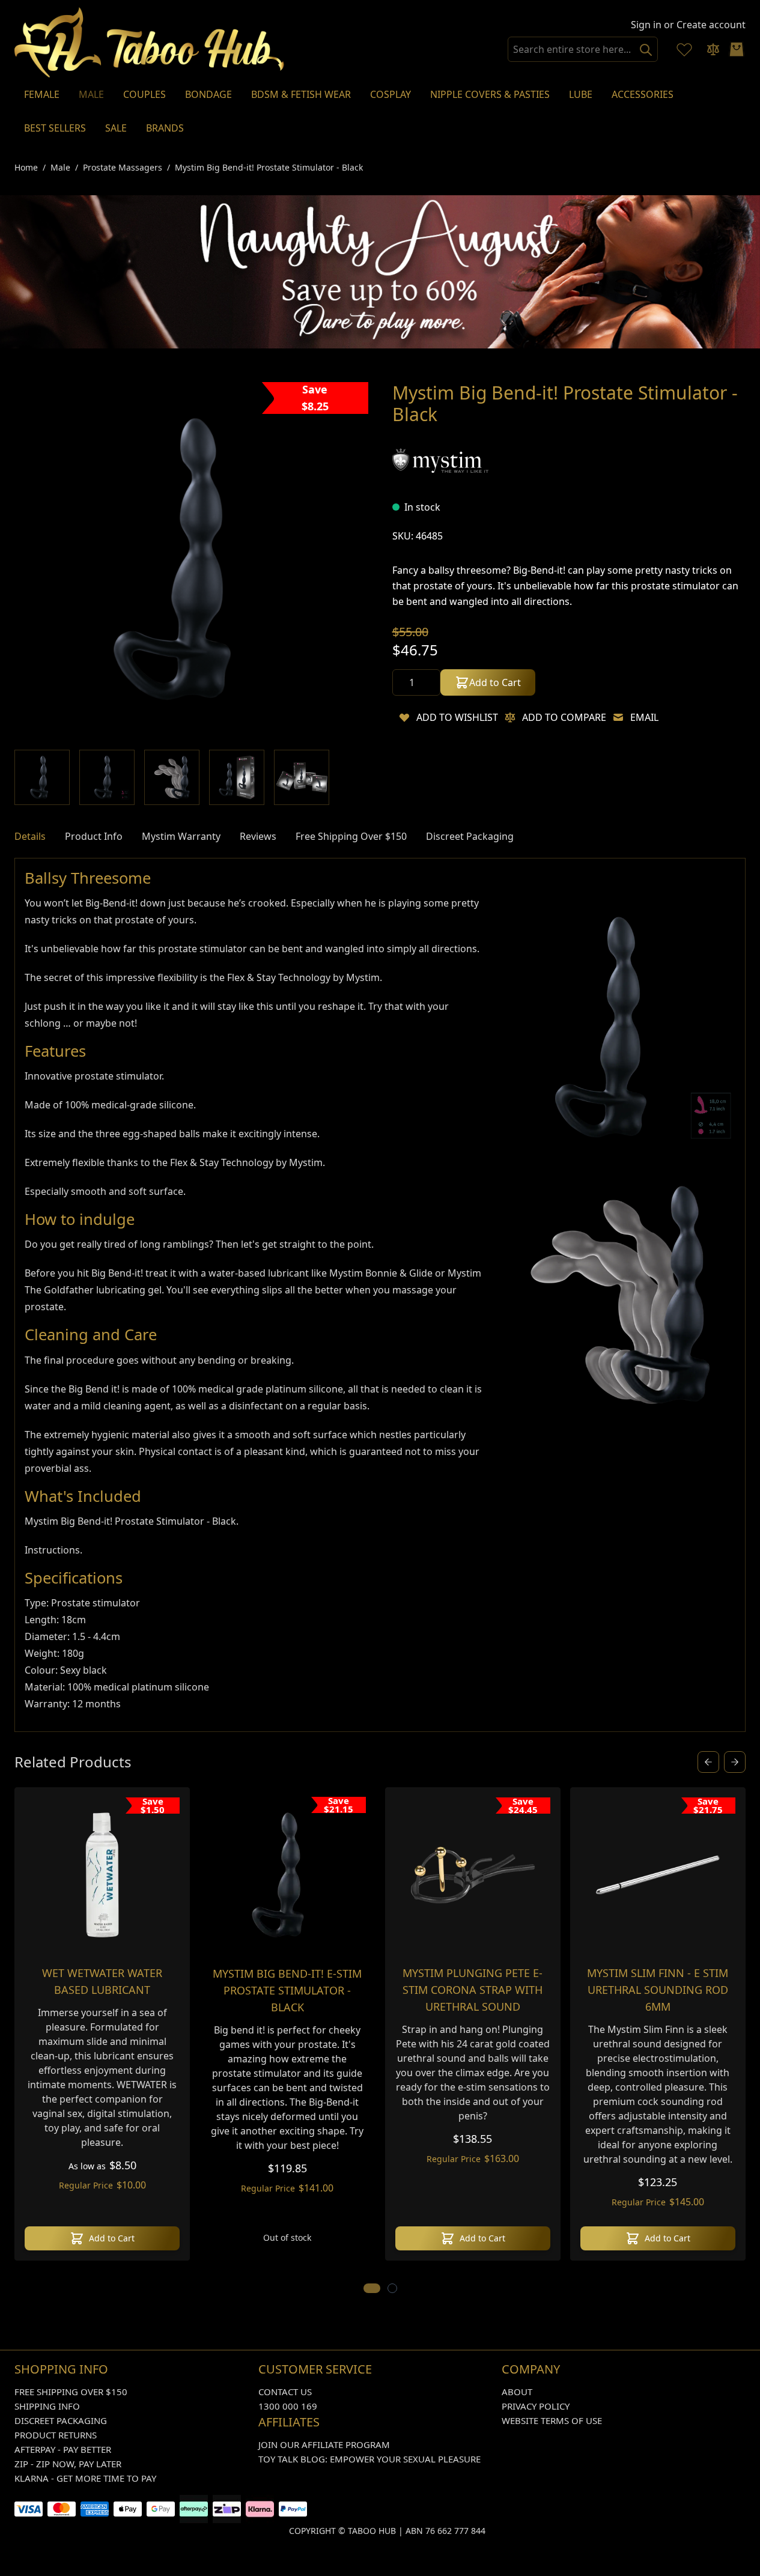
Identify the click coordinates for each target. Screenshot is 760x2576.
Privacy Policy (536, 2406)
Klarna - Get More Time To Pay (85, 2478)
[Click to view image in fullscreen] (191, 559)
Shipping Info (47, 2406)
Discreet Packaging (61, 2420)
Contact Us (285, 2392)
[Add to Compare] (510, 717)
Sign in (646, 25)
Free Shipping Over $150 (71, 2392)
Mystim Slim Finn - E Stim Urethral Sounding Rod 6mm (658, 1990)
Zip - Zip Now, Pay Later (68, 2464)
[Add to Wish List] (404, 717)
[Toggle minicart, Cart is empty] (737, 49)
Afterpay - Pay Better (63, 2449)
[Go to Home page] (150, 42)
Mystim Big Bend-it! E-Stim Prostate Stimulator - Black (287, 1990)
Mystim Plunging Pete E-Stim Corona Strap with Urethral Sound (473, 1990)
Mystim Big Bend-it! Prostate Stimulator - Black (269, 167)
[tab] (30, 836)
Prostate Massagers (123, 167)
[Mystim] (440, 460)
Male (60, 167)
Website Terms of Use (552, 2420)
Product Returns (56, 2435)
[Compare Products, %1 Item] (713, 49)
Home (26, 167)
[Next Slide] (735, 1762)
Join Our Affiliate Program (324, 2444)
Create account (711, 25)
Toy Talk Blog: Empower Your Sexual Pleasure (369, 2459)
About (517, 2392)
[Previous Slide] (708, 1762)
